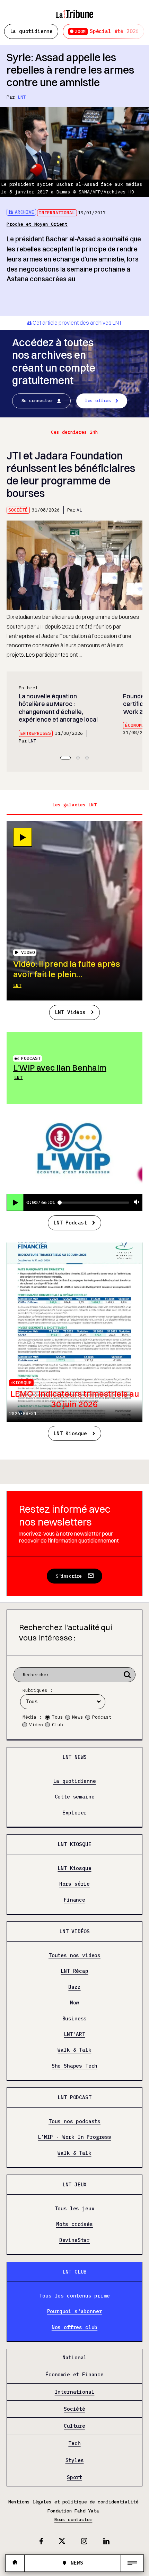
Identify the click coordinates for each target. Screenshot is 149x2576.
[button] (65, 758)
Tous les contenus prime (74, 2296)
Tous (58, 1717)
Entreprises (36, 733)
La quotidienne (32, 31)
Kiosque (22, 1383)
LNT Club (75, 2272)
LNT (22, 97)
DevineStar (74, 2240)
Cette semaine (75, 1797)
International (57, 213)
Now (74, 2003)
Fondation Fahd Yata (73, 2511)
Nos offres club (74, 2328)
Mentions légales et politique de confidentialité (73, 2502)
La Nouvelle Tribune (74, 11)
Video (36, 1725)
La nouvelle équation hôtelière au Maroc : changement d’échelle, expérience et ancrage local (58, 708)
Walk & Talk (74, 2050)
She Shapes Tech (74, 2066)
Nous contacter (73, 2520)
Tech (74, 2444)
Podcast (31, 1058)
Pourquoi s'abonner (75, 2312)
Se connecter (37, 401)
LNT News (75, 1757)
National (75, 2358)
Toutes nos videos (74, 1956)
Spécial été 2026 (107, 31)
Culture (74, 2426)
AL (79, 510)
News (78, 1717)
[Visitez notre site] (15, 2563)
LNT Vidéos (70, 1012)
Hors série (74, 1884)
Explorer (75, 1813)
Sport (74, 2478)
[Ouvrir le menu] (132, 2563)
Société (18, 510)
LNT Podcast (70, 1223)
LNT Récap (74, 1971)
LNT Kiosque (70, 1433)
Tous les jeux (75, 2209)
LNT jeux (75, 2184)
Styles (75, 2461)
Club (58, 1725)
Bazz (74, 1987)
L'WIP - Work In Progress (74, 2137)
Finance (74, 1900)
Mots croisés (74, 2224)
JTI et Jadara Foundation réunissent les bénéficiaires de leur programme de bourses (71, 475)
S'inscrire (69, 1576)
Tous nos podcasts (74, 2122)
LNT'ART (74, 2034)
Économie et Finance (74, 2375)
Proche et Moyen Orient (37, 224)
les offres (98, 401)
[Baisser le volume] (137, 1202)
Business (75, 2019)
